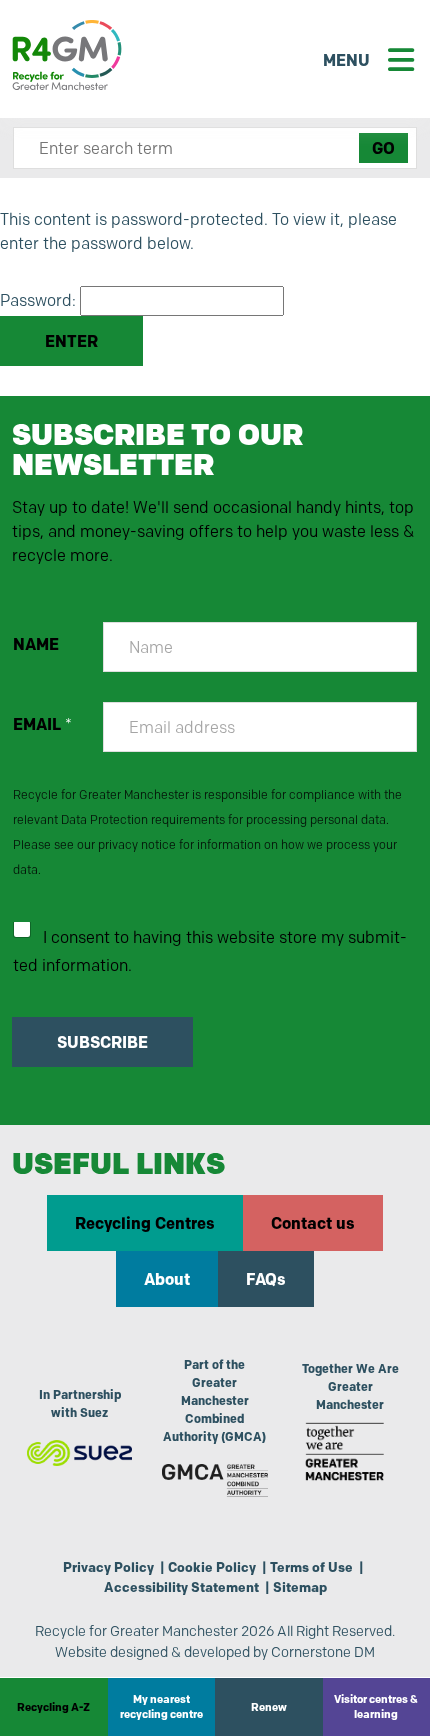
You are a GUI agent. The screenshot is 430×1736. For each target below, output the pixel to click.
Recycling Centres (145, 1223)
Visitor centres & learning (376, 1706)
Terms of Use (311, 1567)
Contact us (313, 1223)
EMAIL (42, 724)
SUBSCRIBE (102, 1042)
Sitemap (300, 1587)
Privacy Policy (108, 1567)
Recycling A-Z (53, 1707)
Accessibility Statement (181, 1587)
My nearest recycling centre (161, 1706)
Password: (40, 300)
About (167, 1279)
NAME (36, 644)
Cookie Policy (212, 1567)
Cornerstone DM (323, 1652)
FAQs (266, 1279)
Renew (269, 1707)
